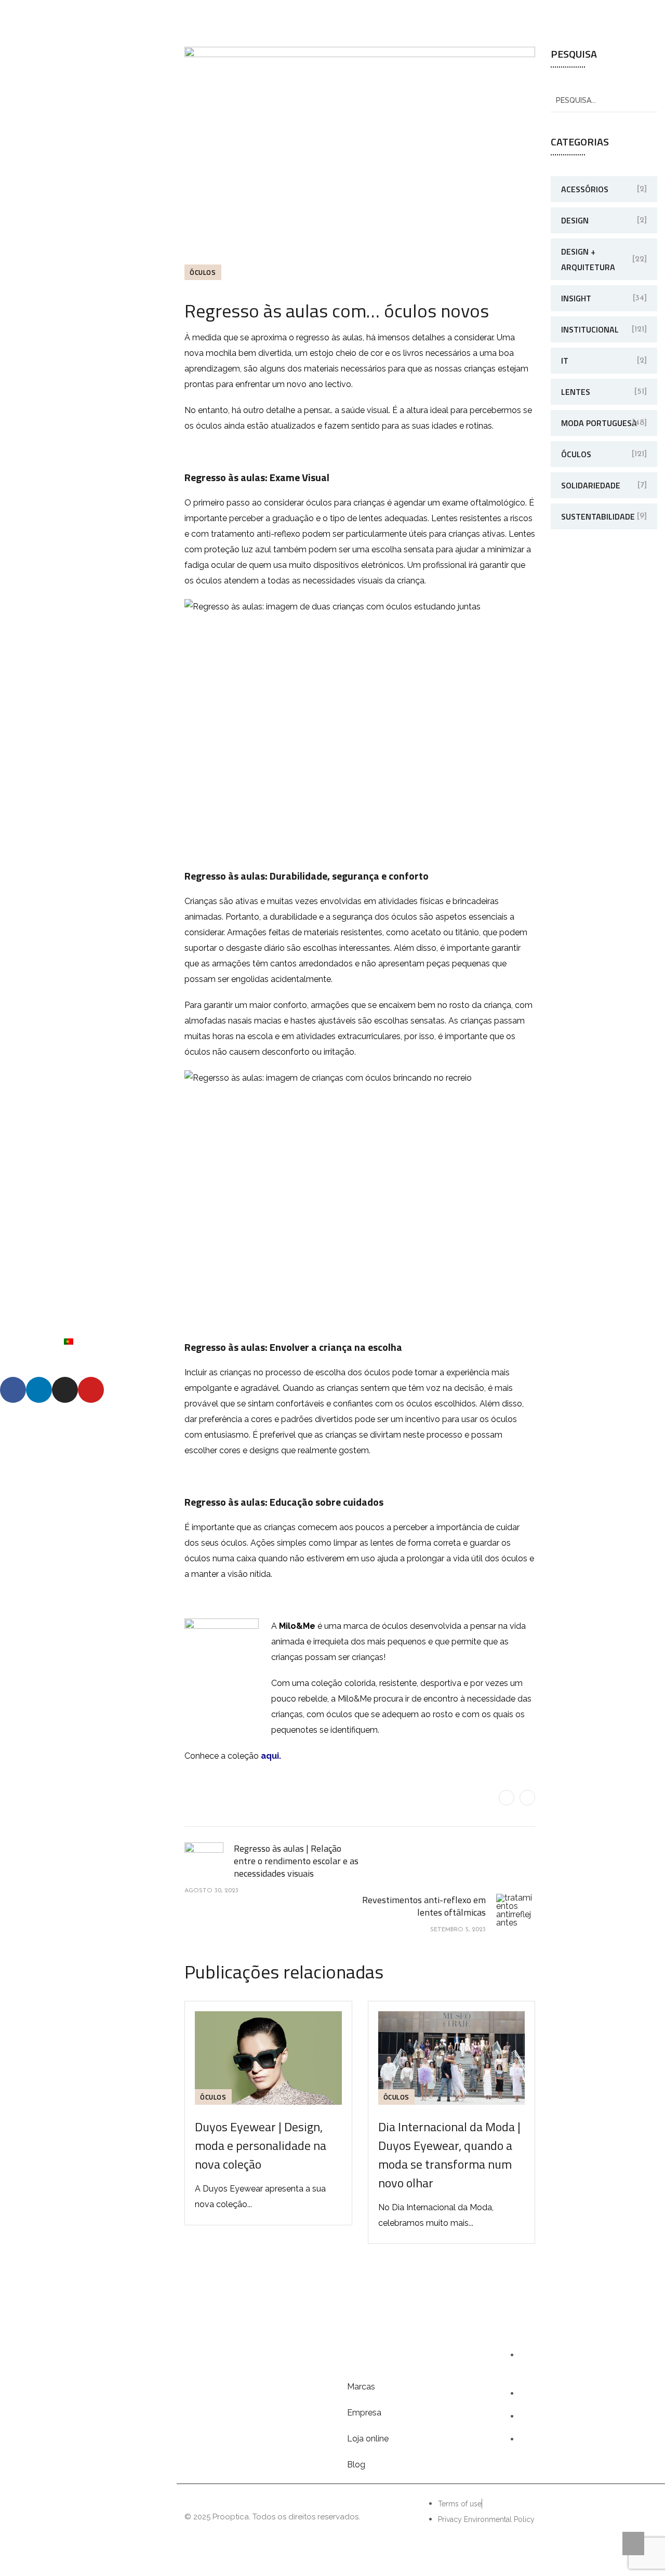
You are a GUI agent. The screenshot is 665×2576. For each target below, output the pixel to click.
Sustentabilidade (598, 516)
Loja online (368, 2439)
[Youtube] (91, 1390)
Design (575, 220)
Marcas (361, 2387)
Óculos (203, 272)
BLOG (88, 1289)
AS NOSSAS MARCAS (88, 1211)
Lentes (576, 392)
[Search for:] (604, 100)
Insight (576, 298)
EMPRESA (88, 1237)
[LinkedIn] (527, 1798)
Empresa (364, 2413)
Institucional (590, 329)
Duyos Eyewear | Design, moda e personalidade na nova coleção (261, 2145)
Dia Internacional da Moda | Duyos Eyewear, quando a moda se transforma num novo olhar (449, 2155)
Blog (356, 2465)
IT (565, 361)
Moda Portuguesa (599, 423)
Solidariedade (591, 485)
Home (89, 1185)
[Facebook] (507, 1798)
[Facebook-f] (13, 1390)
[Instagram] (65, 1390)
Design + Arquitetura (588, 259)
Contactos (88, 1315)
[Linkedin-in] (39, 1390)
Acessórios (585, 189)
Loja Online (89, 1263)
